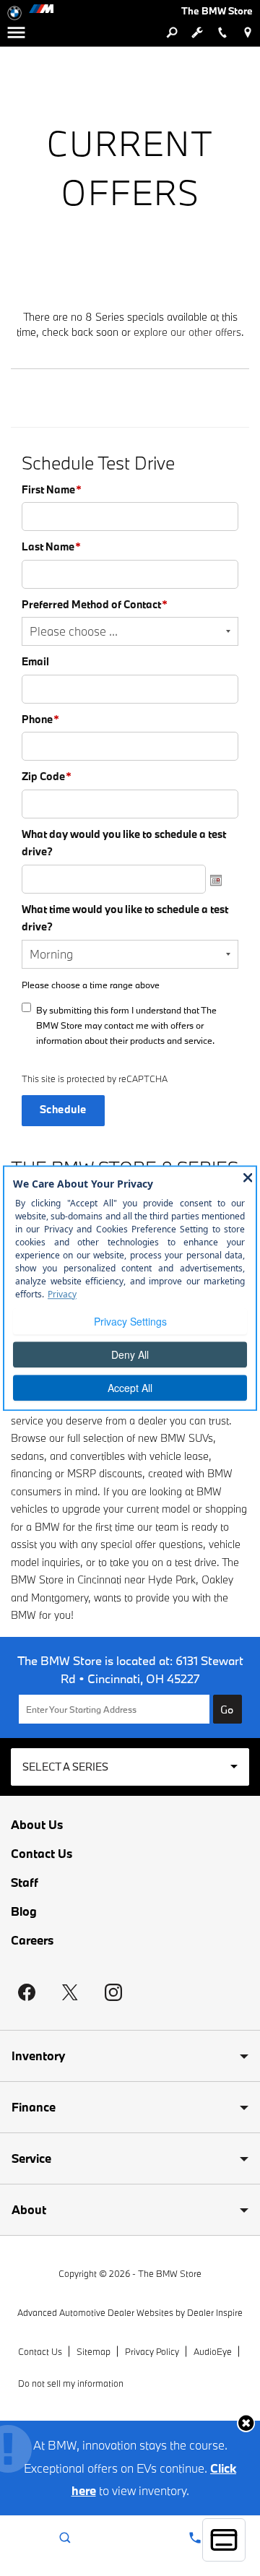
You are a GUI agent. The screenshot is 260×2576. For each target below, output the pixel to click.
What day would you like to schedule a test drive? (124, 843)
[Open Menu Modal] (16, 33)
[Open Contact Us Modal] (195, 2538)
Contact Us (42, 1854)
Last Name (51, 546)
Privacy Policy (152, 2351)
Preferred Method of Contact (95, 604)
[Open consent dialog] (224, 2540)
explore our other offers (187, 332)
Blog (24, 1911)
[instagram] (113, 1992)
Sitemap (94, 2351)
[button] (246, 2423)
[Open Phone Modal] (222, 33)
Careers (32, 1940)
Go (227, 1710)
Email (35, 661)
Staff (25, 1883)
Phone (40, 719)
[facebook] (27, 1992)
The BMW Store (170, 2273)
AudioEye (213, 2351)
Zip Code (47, 776)
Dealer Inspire (215, 2312)
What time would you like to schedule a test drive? (125, 918)
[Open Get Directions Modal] (247, 33)
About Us (37, 1825)
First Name (52, 489)
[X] (70, 1992)
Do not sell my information (71, 2383)
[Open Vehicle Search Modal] (172, 33)
